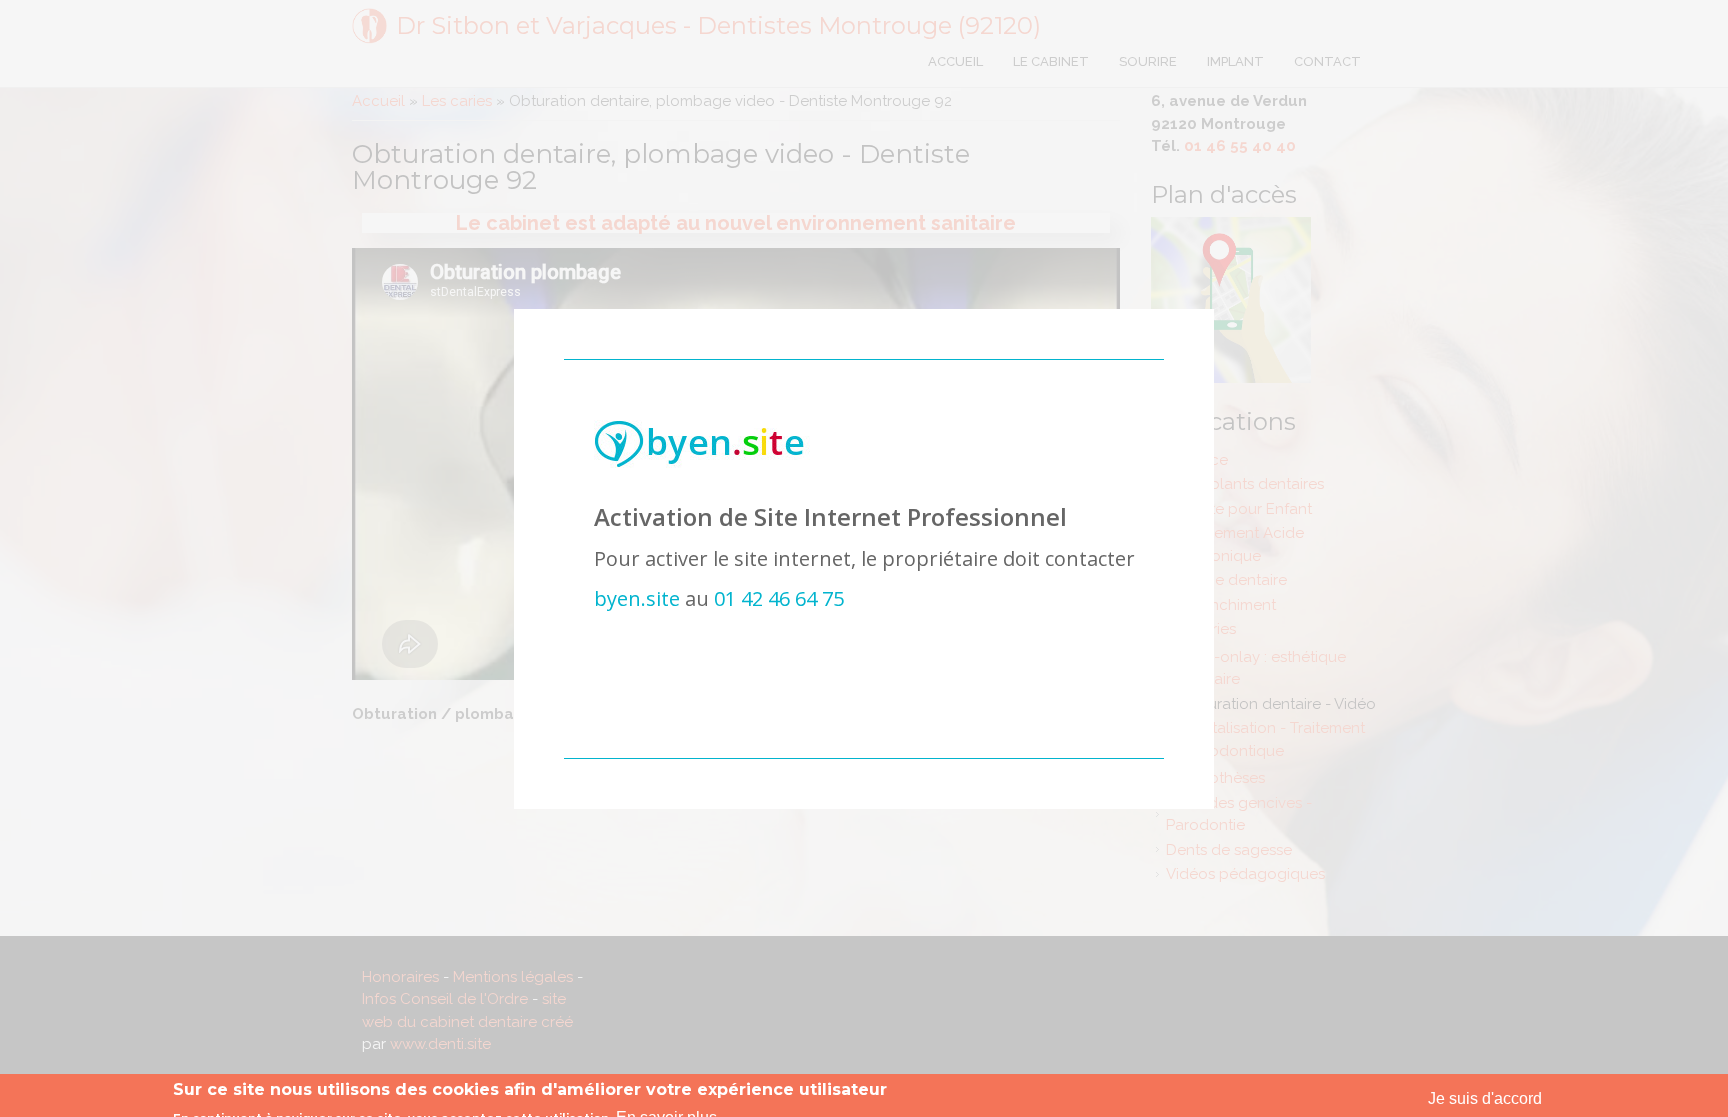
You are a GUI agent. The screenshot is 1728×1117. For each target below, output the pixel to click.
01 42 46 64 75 (779, 598)
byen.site (637, 598)
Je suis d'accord (1485, 1098)
